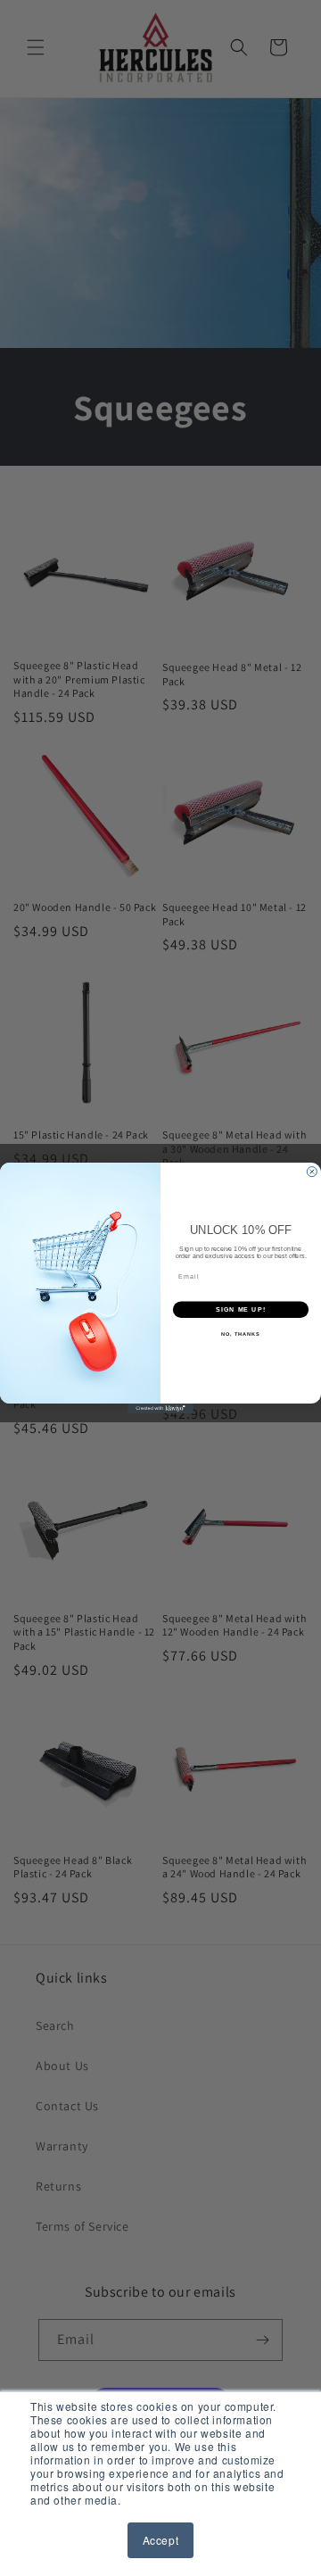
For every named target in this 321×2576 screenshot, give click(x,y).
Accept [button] (161, 2540)
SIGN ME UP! (241, 1310)
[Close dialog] (312, 1172)
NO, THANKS (241, 1334)
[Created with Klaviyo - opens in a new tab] (160, 1408)
